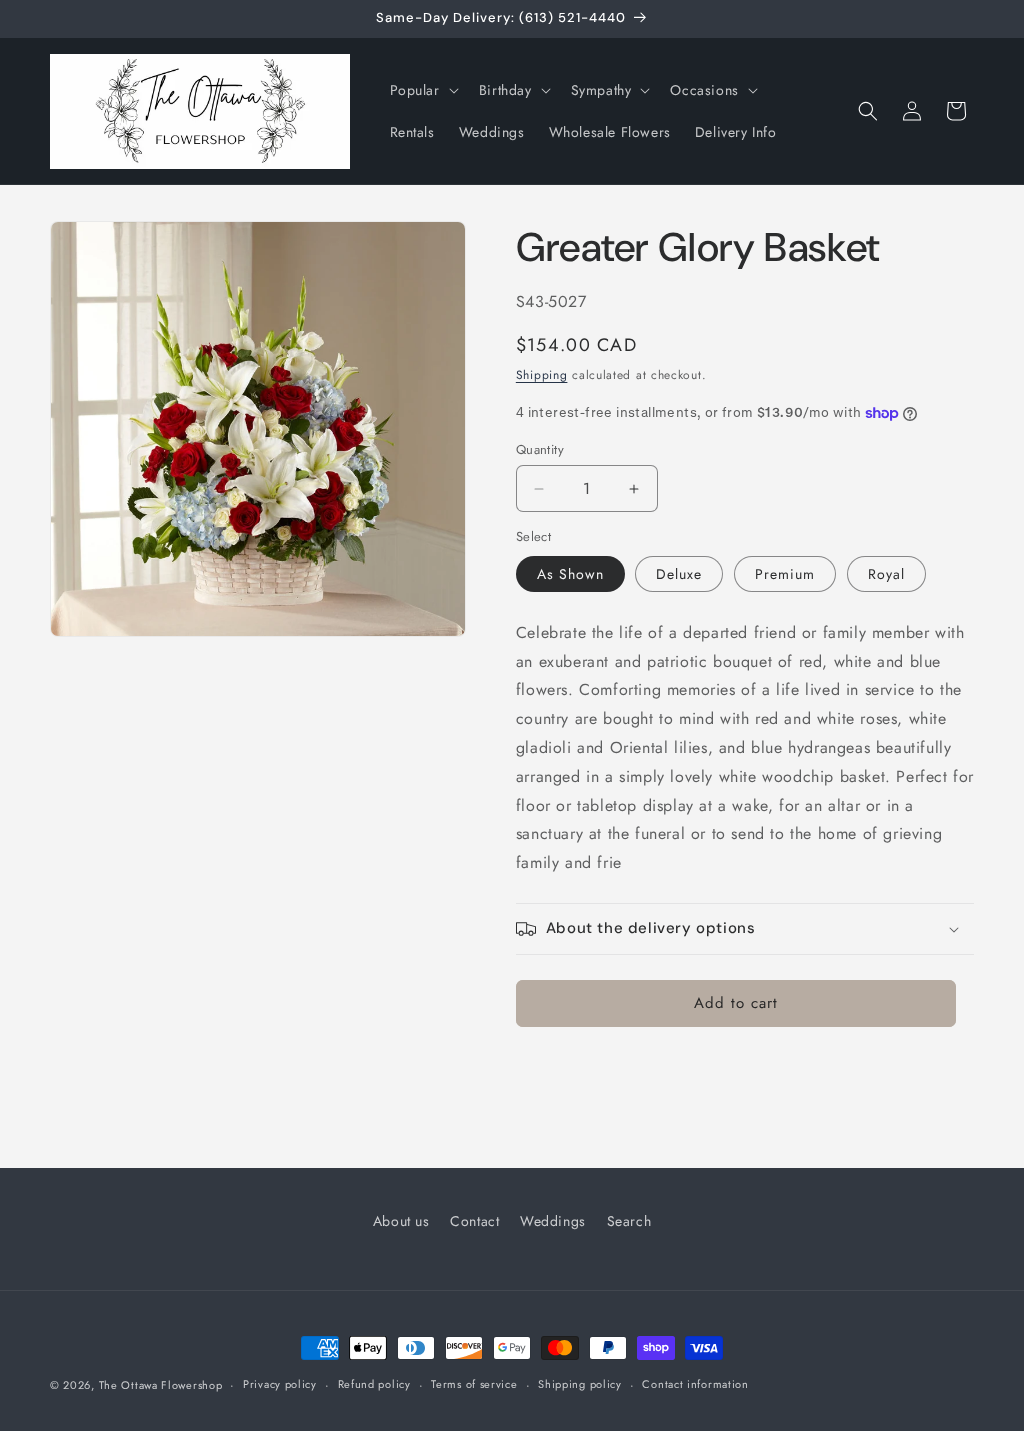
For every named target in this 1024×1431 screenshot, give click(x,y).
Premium (785, 574)
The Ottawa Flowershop (161, 1385)
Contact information (695, 1384)
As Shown (570, 574)
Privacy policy (280, 1384)
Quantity (540, 449)
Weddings (553, 1221)
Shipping (542, 375)
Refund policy (374, 1384)
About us (401, 1221)
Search (629, 1221)
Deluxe (679, 574)
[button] (422, 90)
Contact (474, 1221)
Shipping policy (580, 1384)
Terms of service (474, 1384)
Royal (886, 574)
